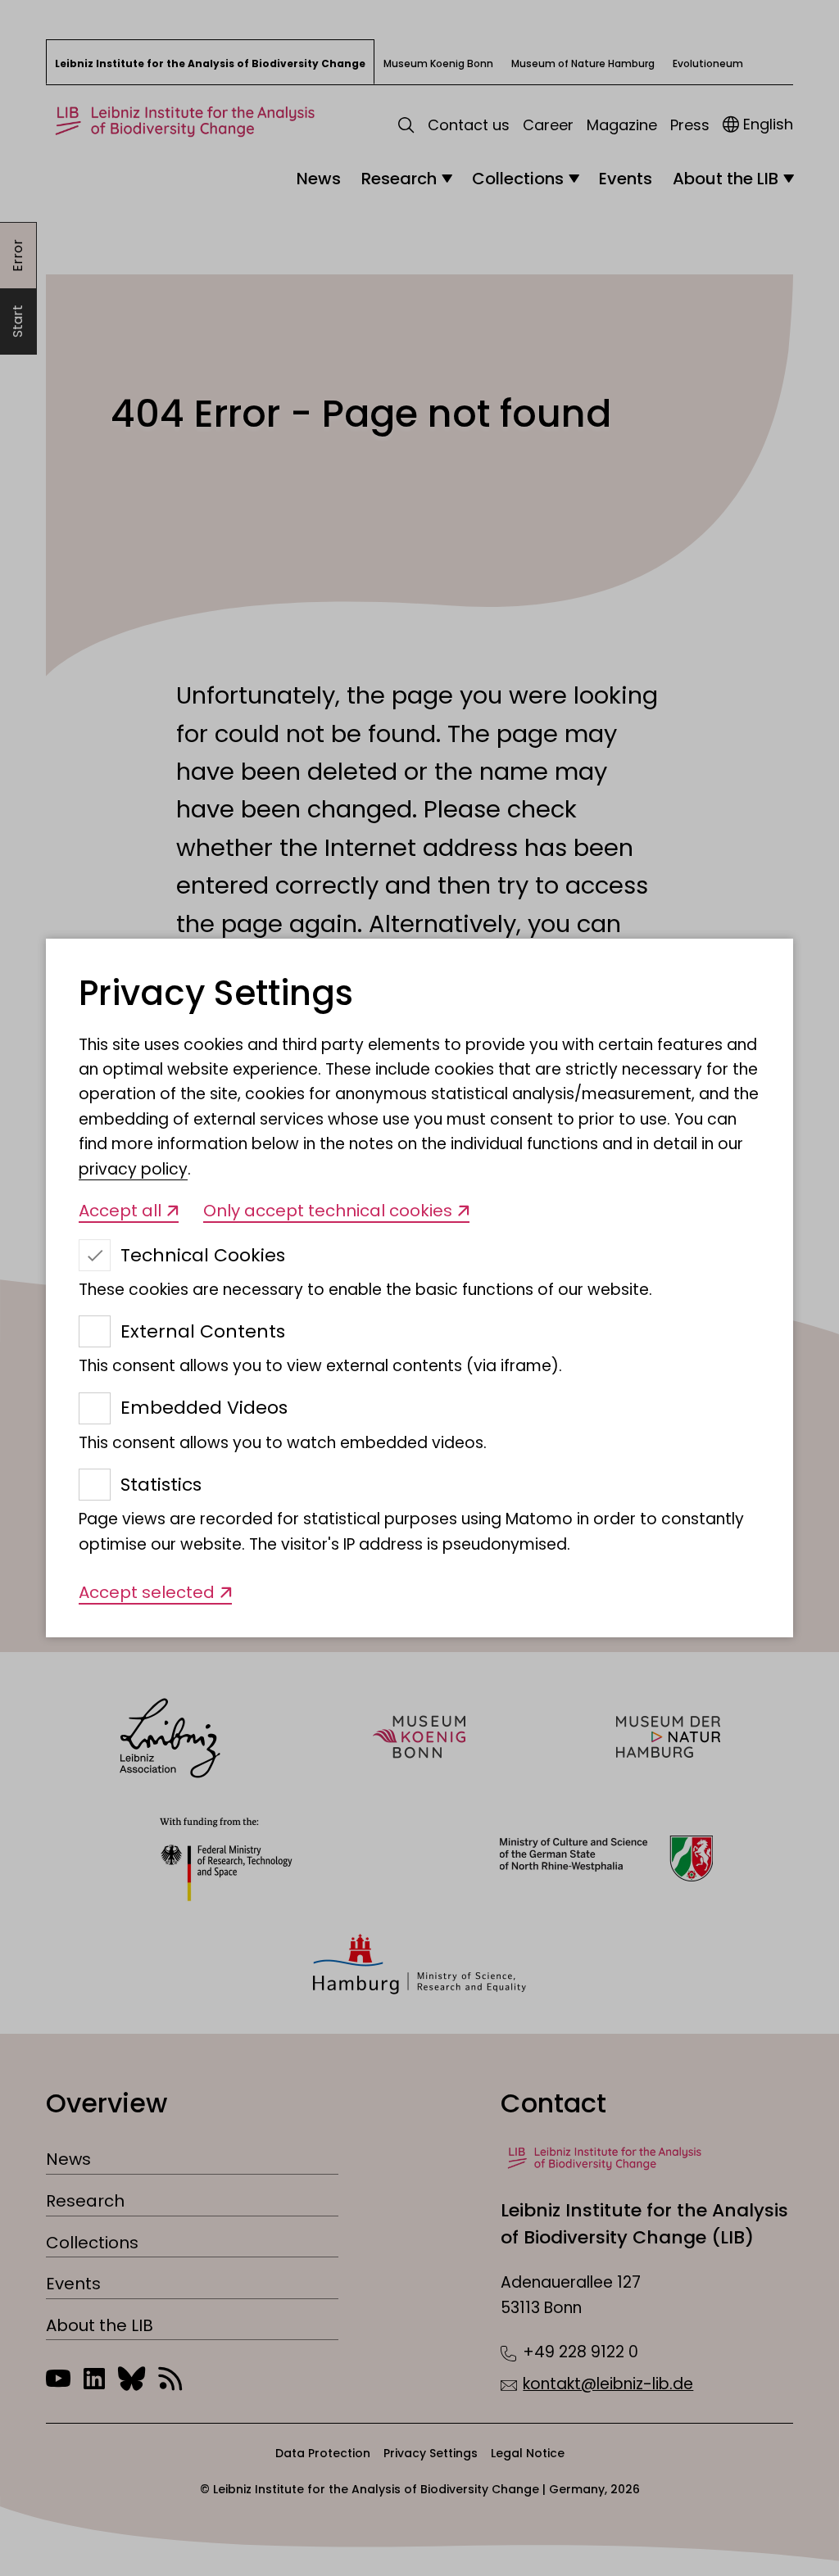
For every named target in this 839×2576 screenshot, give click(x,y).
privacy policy (133, 1169)
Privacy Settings (216, 994)
